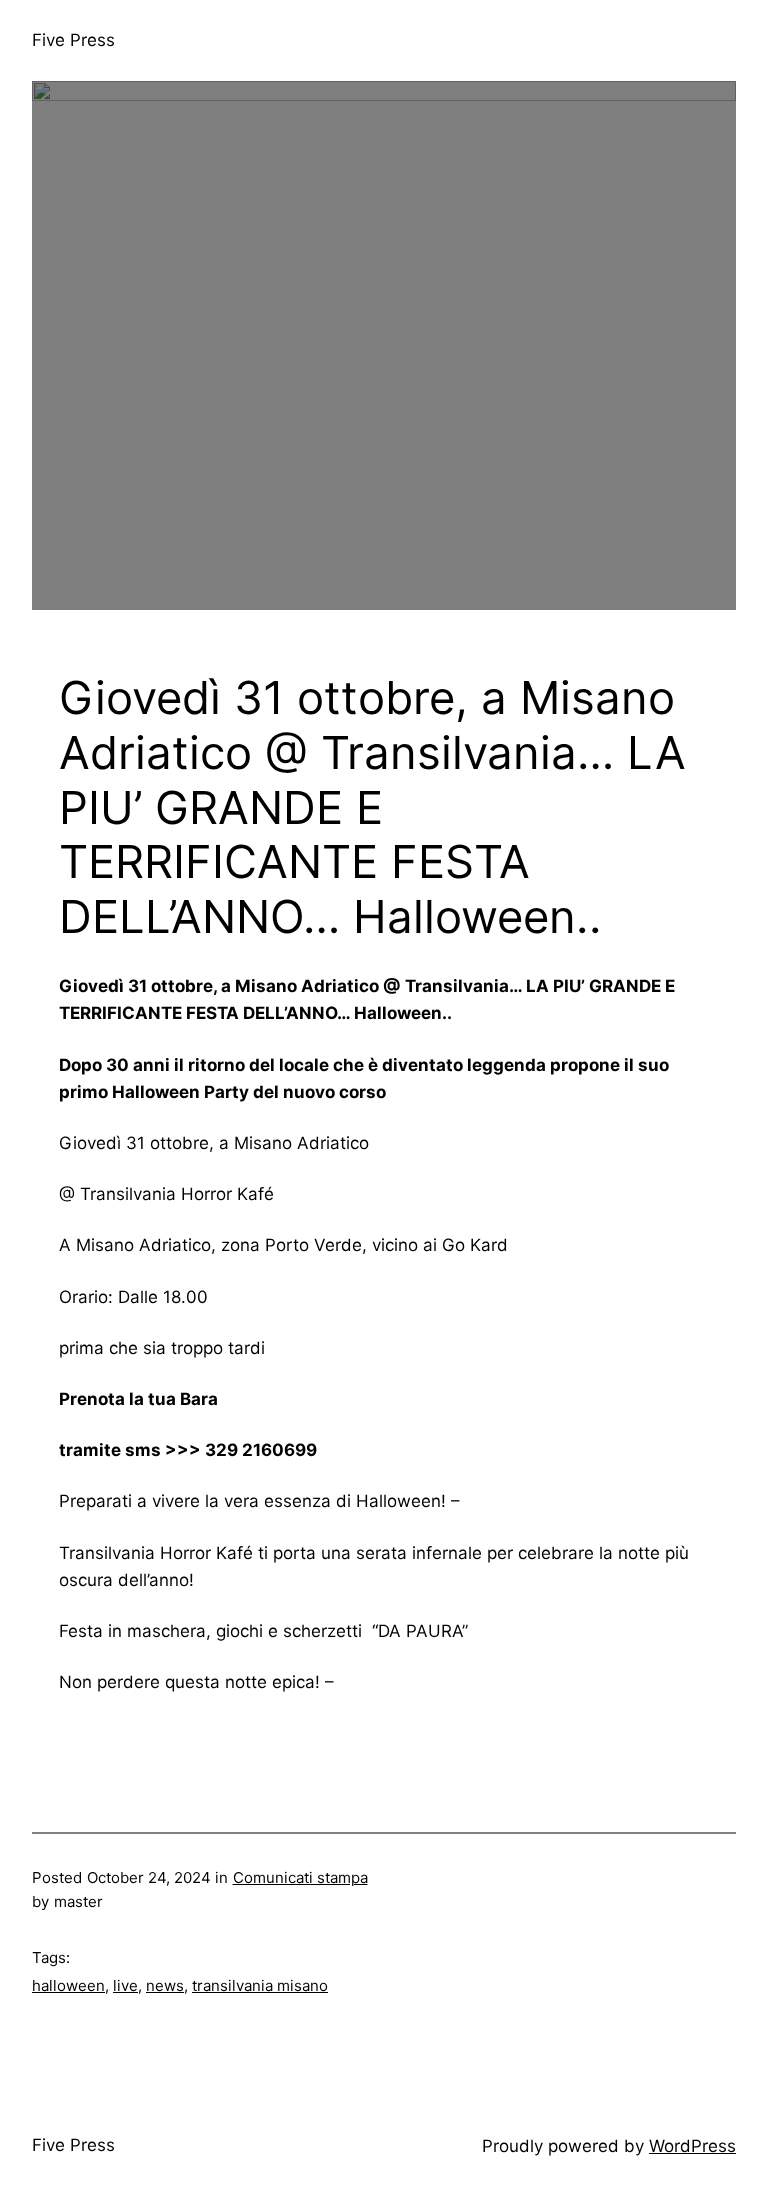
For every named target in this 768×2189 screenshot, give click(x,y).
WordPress (692, 2146)
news (165, 1985)
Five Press (73, 40)
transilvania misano (260, 1985)
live (125, 1985)
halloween (68, 1985)
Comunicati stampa (300, 1877)
